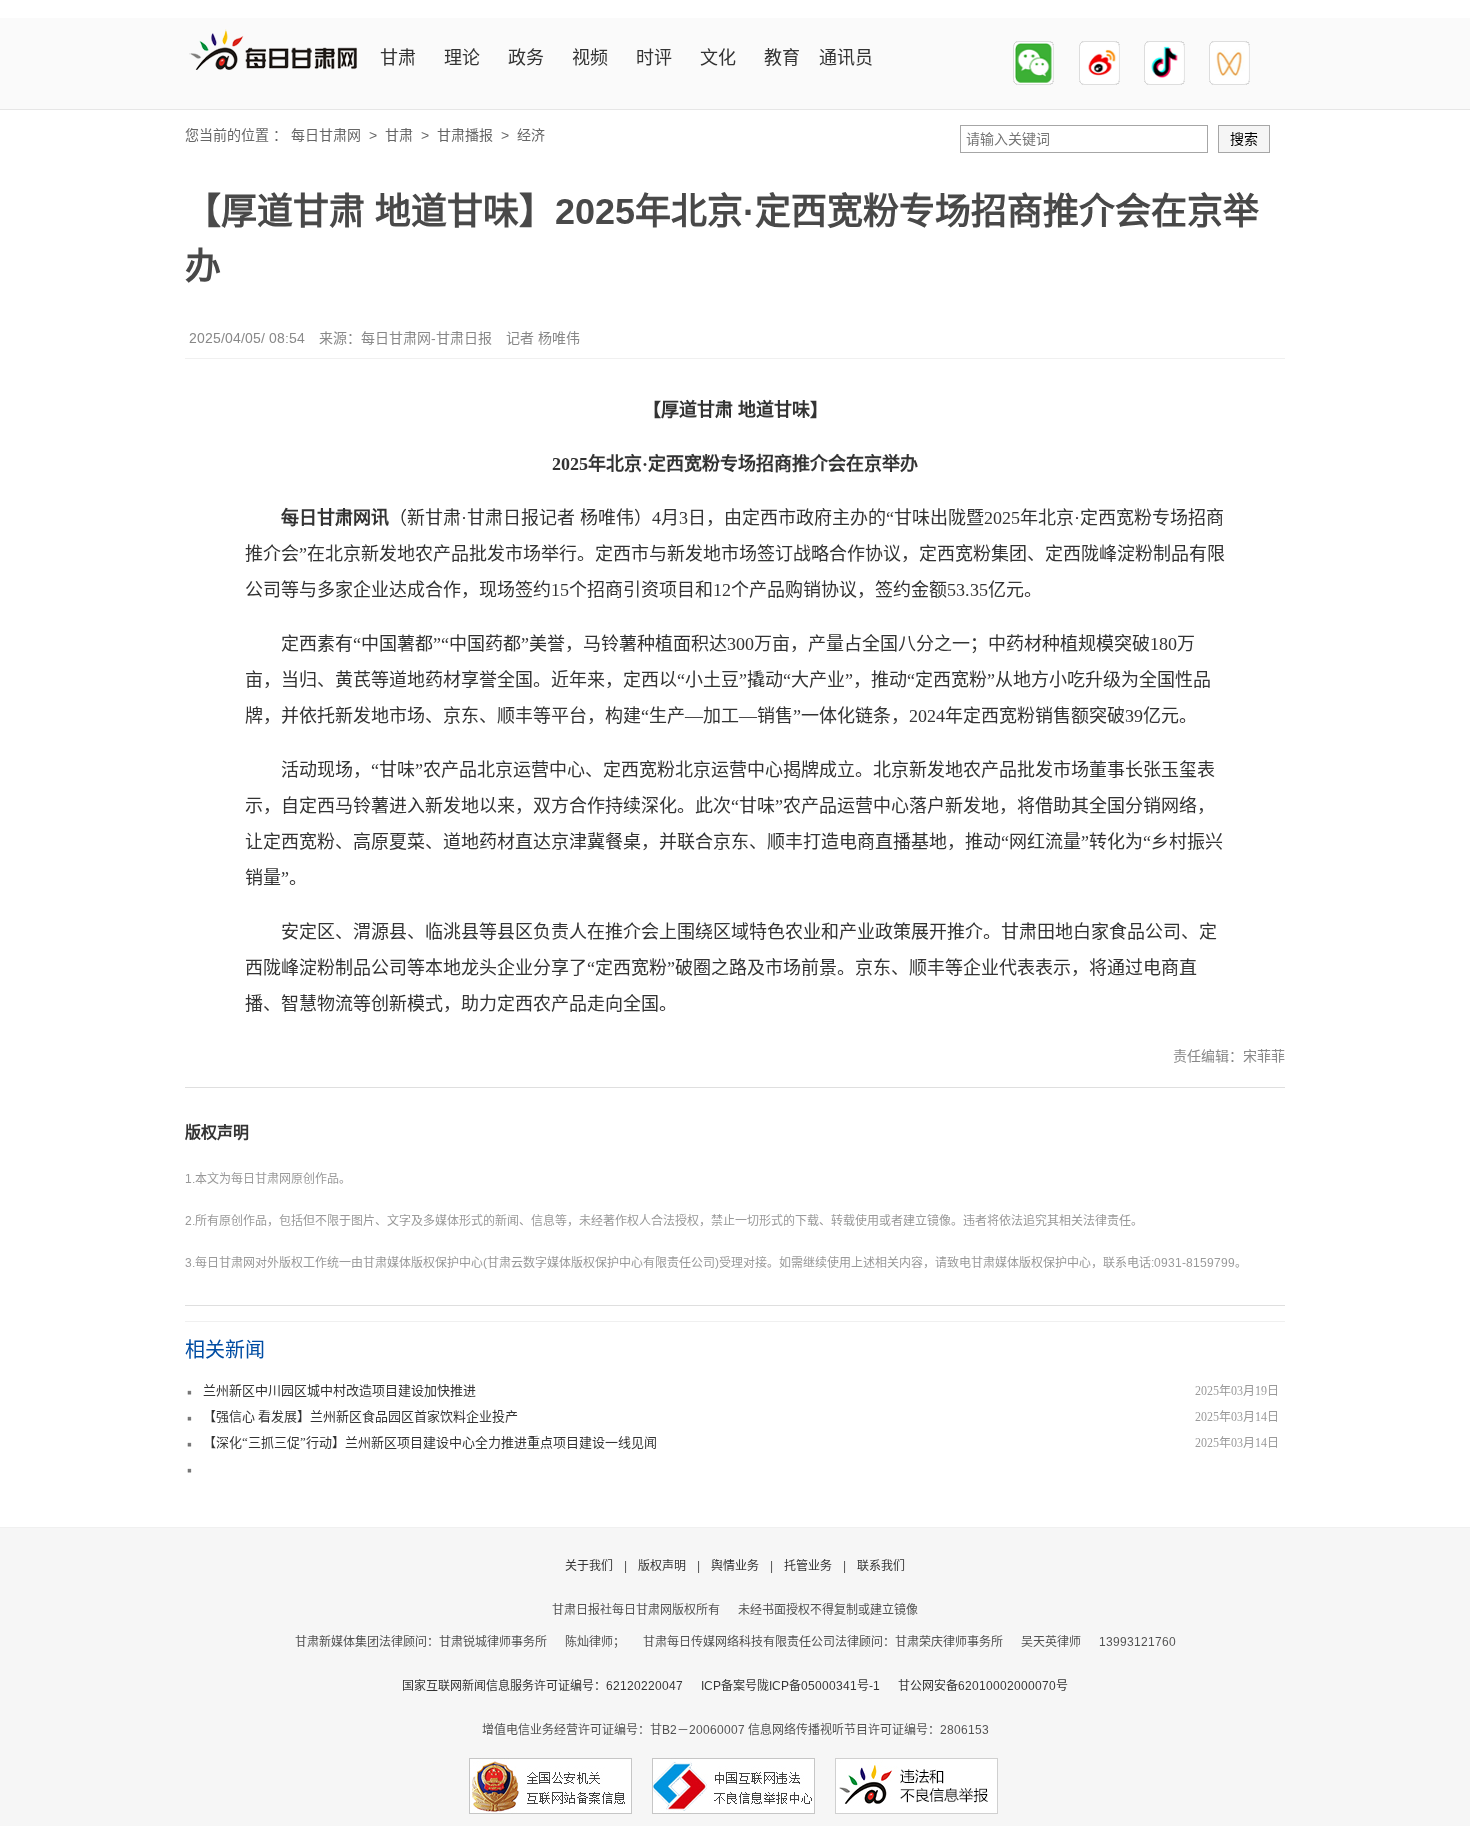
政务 (526, 58)
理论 (462, 58)
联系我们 (881, 1566)
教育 (782, 58)
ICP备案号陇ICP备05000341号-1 (790, 1686)
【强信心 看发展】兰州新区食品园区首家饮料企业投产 (360, 1416)
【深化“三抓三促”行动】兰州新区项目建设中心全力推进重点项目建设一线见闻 (430, 1442)
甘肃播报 (465, 135)
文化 (718, 58)
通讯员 (846, 58)
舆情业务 (735, 1566)
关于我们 (589, 1566)
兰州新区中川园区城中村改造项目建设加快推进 (339, 1390)
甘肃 (398, 58)
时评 (654, 58)
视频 (590, 58)
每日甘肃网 (326, 135)
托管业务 (808, 1566)
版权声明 (217, 1132)
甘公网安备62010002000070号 (983, 1686)
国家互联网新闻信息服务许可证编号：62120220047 (551, 1686)
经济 (531, 135)
